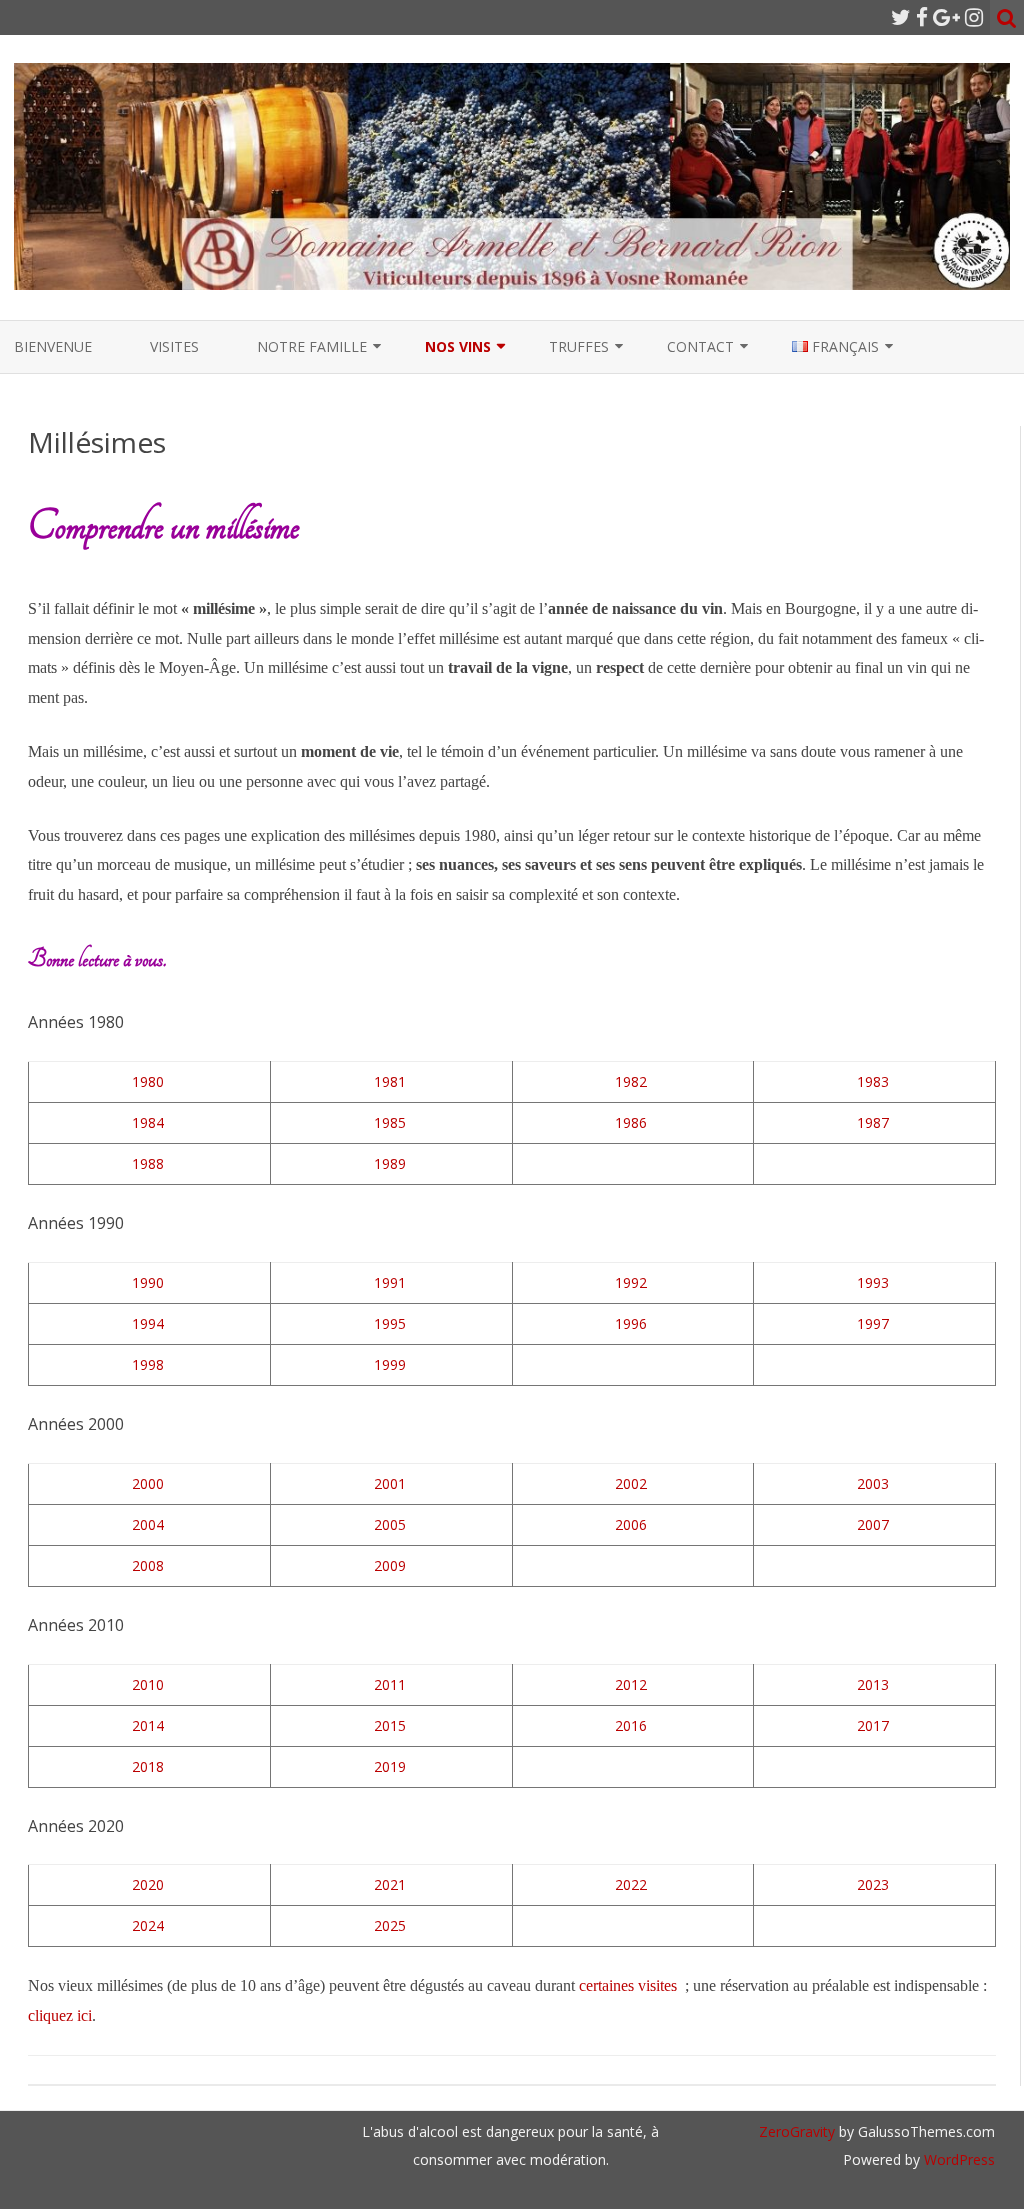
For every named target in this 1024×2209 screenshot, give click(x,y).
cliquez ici (60, 2015)
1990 (148, 1282)
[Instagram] (974, 17)
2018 (148, 1766)
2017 (873, 1725)
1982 (631, 1081)
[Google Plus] (946, 17)
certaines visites (628, 1985)
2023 (873, 1884)
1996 (631, 1323)
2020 (148, 1884)
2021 (390, 1884)
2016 (631, 1725)
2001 (390, 1483)
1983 (873, 1081)
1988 (148, 1163)
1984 (148, 1122)
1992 (631, 1282)
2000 (148, 1483)
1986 (631, 1122)
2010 (148, 1684)
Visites (174, 346)
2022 (631, 1884)
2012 (631, 1684)
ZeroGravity (797, 2131)
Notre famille (312, 346)
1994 (148, 1323)
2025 (390, 1925)
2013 (873, 1684)
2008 (148, 1565)
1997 (873, 1323)
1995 (390, 1323)
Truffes (579, 346)
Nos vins (458, 346)
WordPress (957, 2159)
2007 (873, 1524)
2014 (148, 1725)
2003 (873, 1483)
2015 (390, 1725)
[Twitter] (901, 17)
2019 (390, 1766)
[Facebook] (922, 17)
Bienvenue (53, 346)
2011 (390, 1684)
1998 (148, 1364)
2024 (148, 1925)
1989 (390, 1163)
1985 (390, 1122)
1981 (390, 1081)
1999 (390, 1364)
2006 (631, 1524)
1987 (873, 1122)
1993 (873, 1282)
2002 (631, 1483)
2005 (390, 1524)
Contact (700, 346)
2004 (148, 1524)
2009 (390, 1565)
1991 (390, 1282)
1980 (148, 1081)
